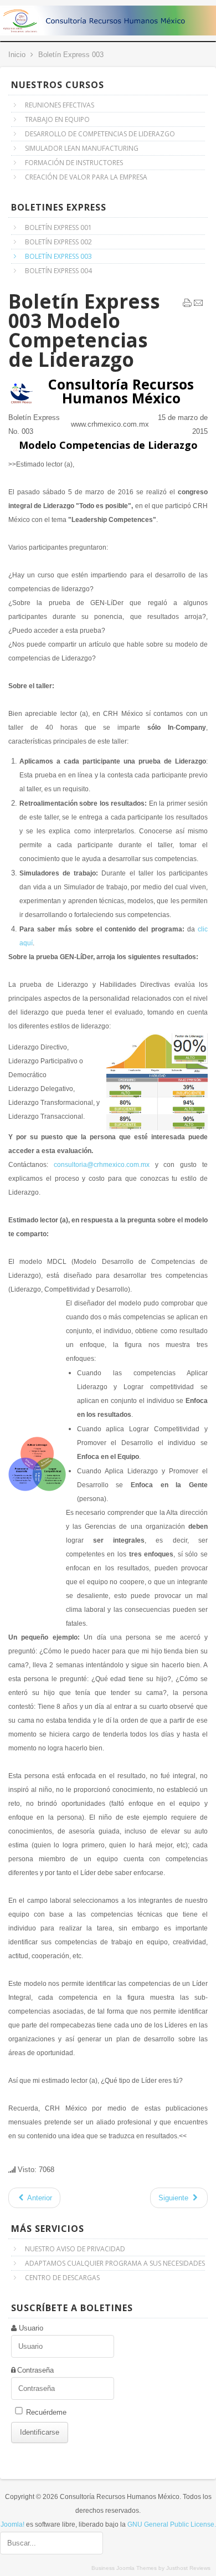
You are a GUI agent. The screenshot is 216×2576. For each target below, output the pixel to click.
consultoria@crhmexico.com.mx (102, 1165)
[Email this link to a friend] (198, 305)
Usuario (31, 2328)
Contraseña (35, 2370)
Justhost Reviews (188, 2568)
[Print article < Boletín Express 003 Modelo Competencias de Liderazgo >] (187, 305)
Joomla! (12, 2524)
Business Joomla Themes (124, 2568)
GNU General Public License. (172, 2524)
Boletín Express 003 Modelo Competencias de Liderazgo (84, 330)
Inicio (17, 55)
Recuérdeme (46, 2412)
